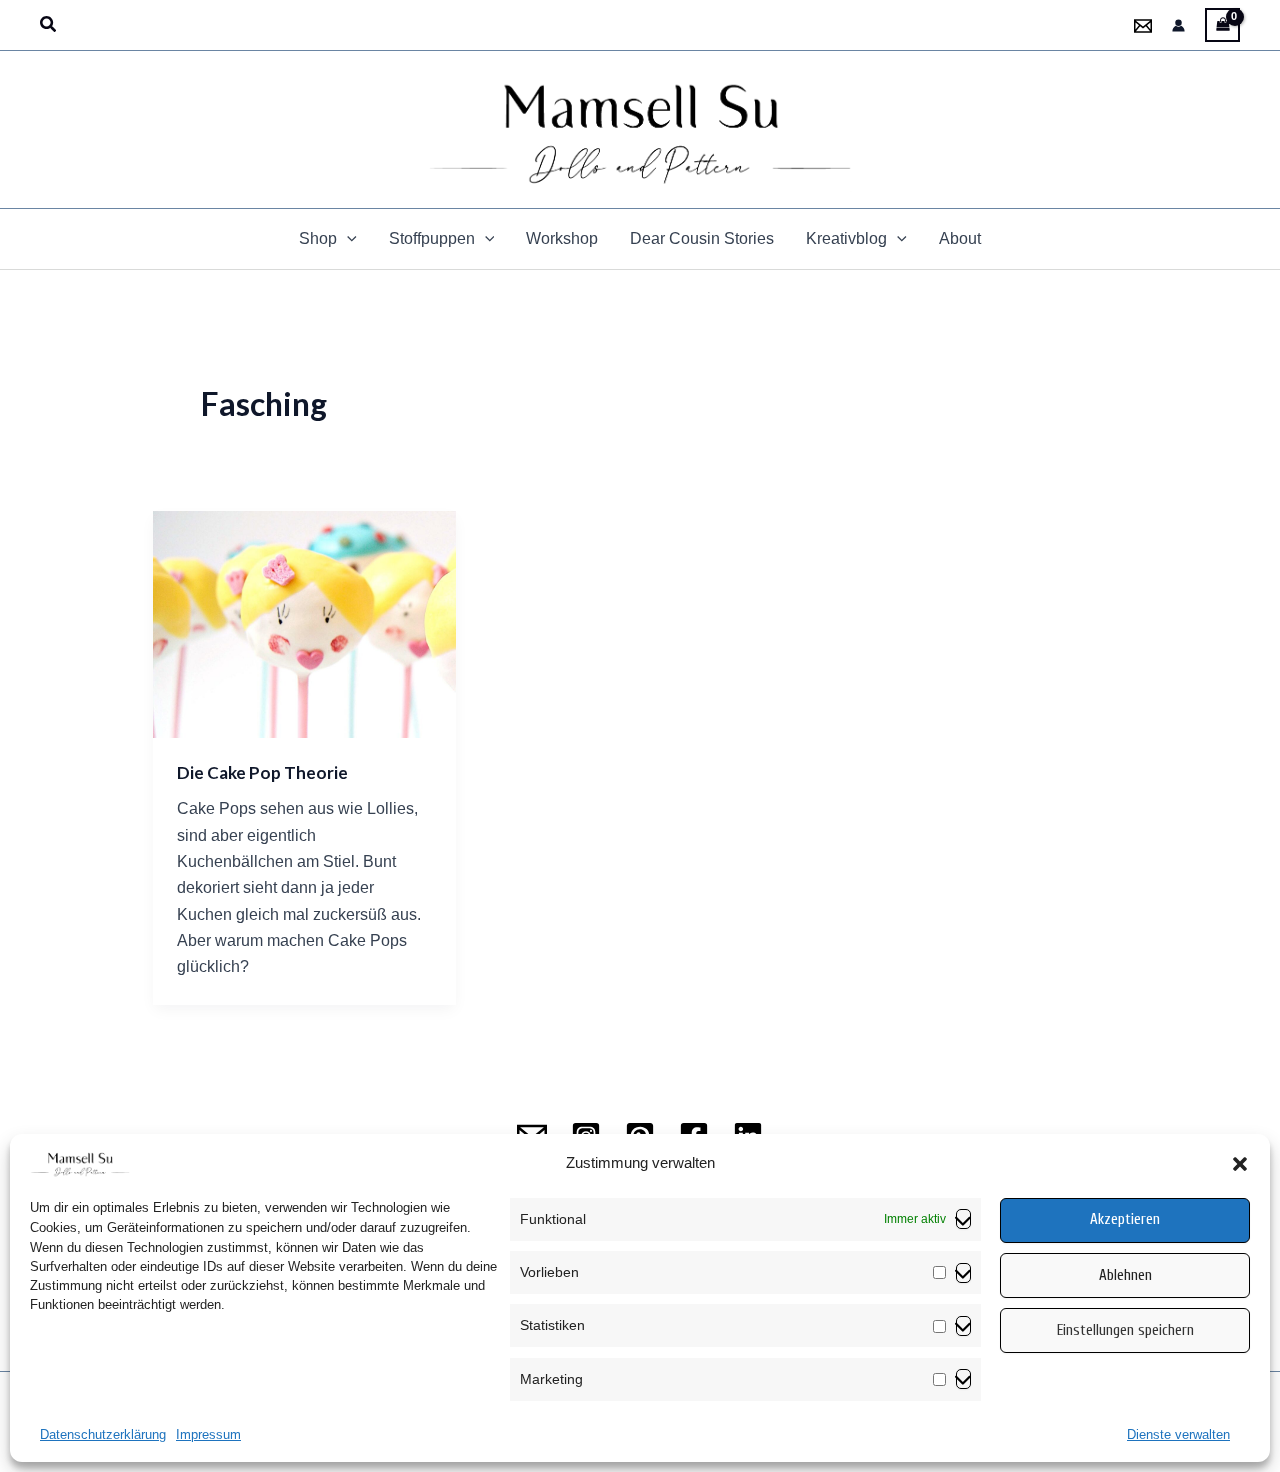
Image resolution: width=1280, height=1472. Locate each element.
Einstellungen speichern (1125, 1330)
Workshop (562, 238)
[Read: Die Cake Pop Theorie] (304, 623)
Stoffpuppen (432, 238)
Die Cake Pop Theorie (262, 772)
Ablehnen (1125, 1275)
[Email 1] (1143, 26)
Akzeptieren (1125, 1220)
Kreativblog (846, 238)
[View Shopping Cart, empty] (1222, 25)
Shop (318, 238)
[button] (1240, 1164)
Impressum (208, 1434)
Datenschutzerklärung (103, 1434)
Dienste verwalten (1178, 1434)
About (960, 238)
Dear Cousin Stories (702, 238)
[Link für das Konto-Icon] (1178, 25)
